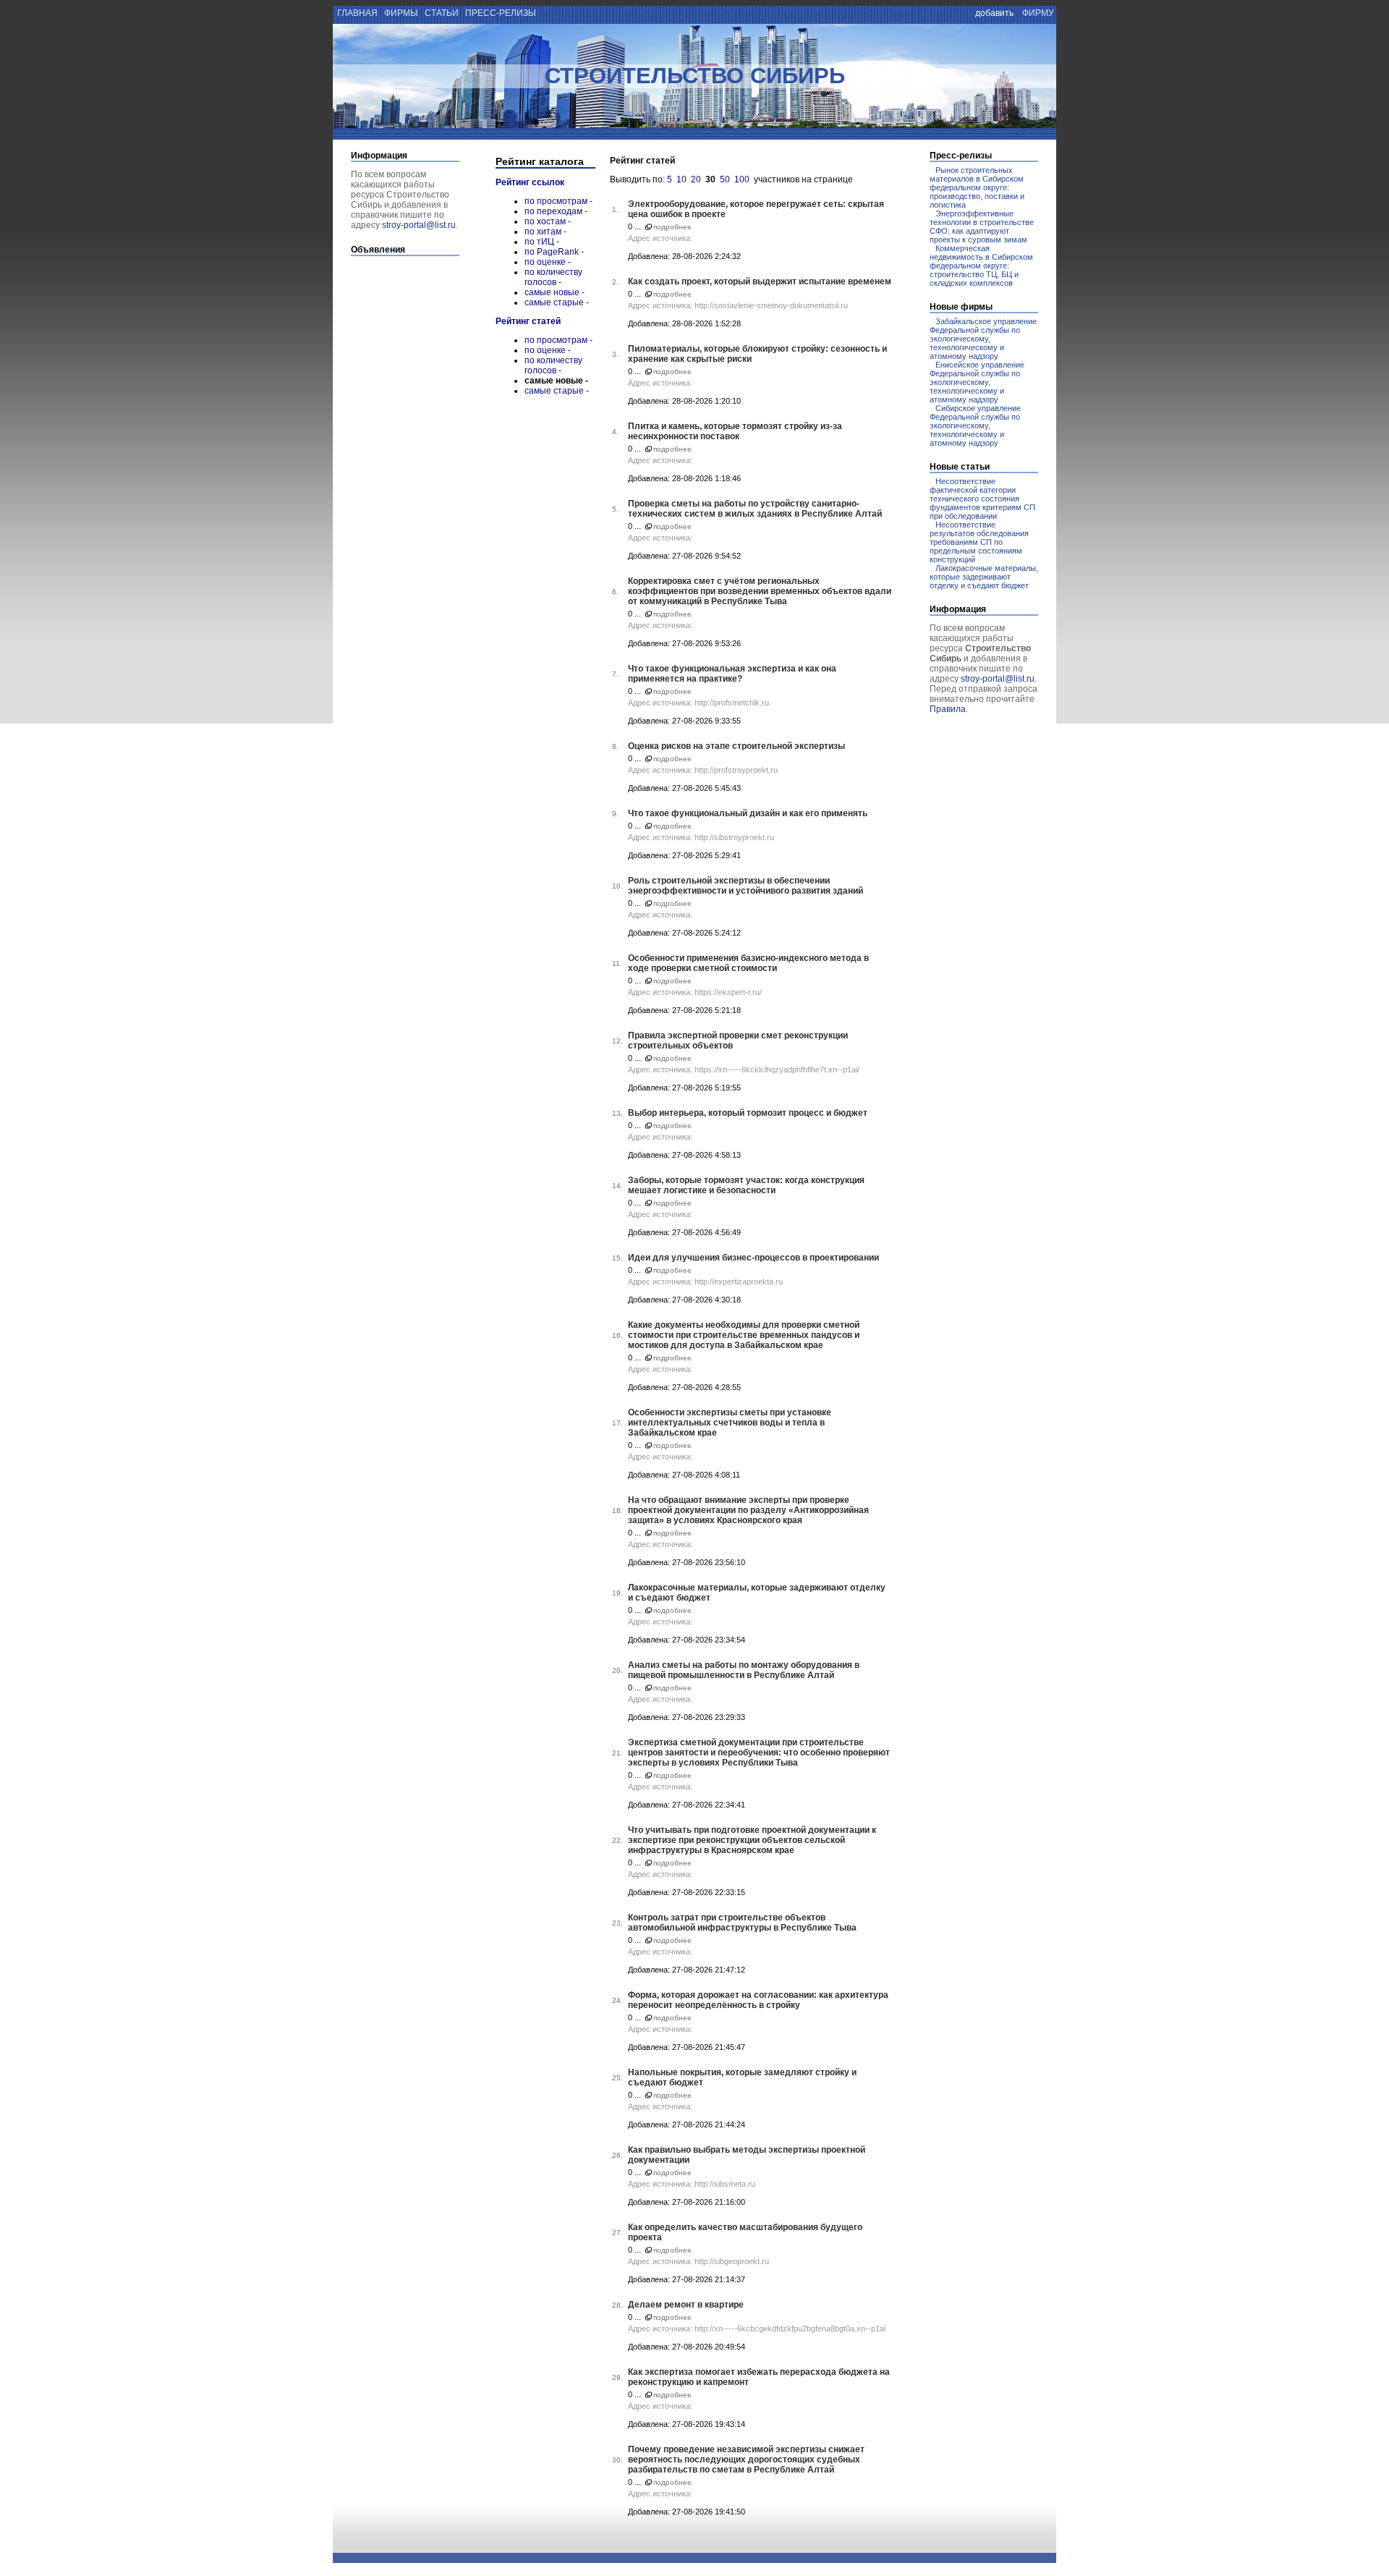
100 (742, 179)
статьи (442, 13)
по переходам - (556, 211)
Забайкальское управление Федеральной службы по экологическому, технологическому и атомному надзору (983, 339)
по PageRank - (554, 252)
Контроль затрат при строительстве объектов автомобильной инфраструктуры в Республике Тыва (742, 1923)
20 (696, 179)
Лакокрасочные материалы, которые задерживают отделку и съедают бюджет (984, 577)
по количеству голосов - (553, 277)
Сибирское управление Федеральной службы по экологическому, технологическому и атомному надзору (975, 425)
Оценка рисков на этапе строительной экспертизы (736, 746)
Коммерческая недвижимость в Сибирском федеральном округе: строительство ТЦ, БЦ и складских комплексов (981, 266)
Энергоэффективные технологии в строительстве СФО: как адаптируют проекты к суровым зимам (982, 226)
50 (725, 179)
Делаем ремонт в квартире (686, 2305)
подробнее (672, 227)
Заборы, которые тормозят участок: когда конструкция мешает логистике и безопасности (746, 1185)
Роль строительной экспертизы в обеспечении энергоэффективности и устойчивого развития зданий (746, 886)
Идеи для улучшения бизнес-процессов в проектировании (753, 1258)
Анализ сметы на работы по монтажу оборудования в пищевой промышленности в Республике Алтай (744, 1670)
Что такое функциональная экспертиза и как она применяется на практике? (732, 674)
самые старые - (557, 302)
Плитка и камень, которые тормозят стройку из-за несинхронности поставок (735, 431)
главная (356, 13)
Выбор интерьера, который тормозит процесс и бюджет (748, 1113)
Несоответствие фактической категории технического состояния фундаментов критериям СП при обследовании (982, 499)
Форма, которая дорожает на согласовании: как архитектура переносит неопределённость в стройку (758, 2000)
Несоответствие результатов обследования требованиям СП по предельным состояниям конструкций (979, 542)
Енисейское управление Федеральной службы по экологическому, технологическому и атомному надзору (977, 382)
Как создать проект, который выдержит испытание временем (760, 281)
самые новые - (555, 292)
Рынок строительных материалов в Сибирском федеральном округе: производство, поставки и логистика (977, 187)
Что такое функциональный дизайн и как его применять (748, 813)
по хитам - (545, 232)
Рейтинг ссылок (530, 182)
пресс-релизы (501, 13)
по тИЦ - (542, 242)
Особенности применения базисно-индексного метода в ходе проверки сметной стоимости (748, 963)
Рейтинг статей (528, 321)
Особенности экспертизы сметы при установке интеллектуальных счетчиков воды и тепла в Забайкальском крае (730, 1423)
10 (681, 179)
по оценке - (548, 262)
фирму (1038, 13)
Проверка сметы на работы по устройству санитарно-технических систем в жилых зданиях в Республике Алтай (755, 509)
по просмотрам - (558, 201)
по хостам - (548, 221)
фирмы (401, 13)
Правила (948, 709)
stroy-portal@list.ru (419, 225)
